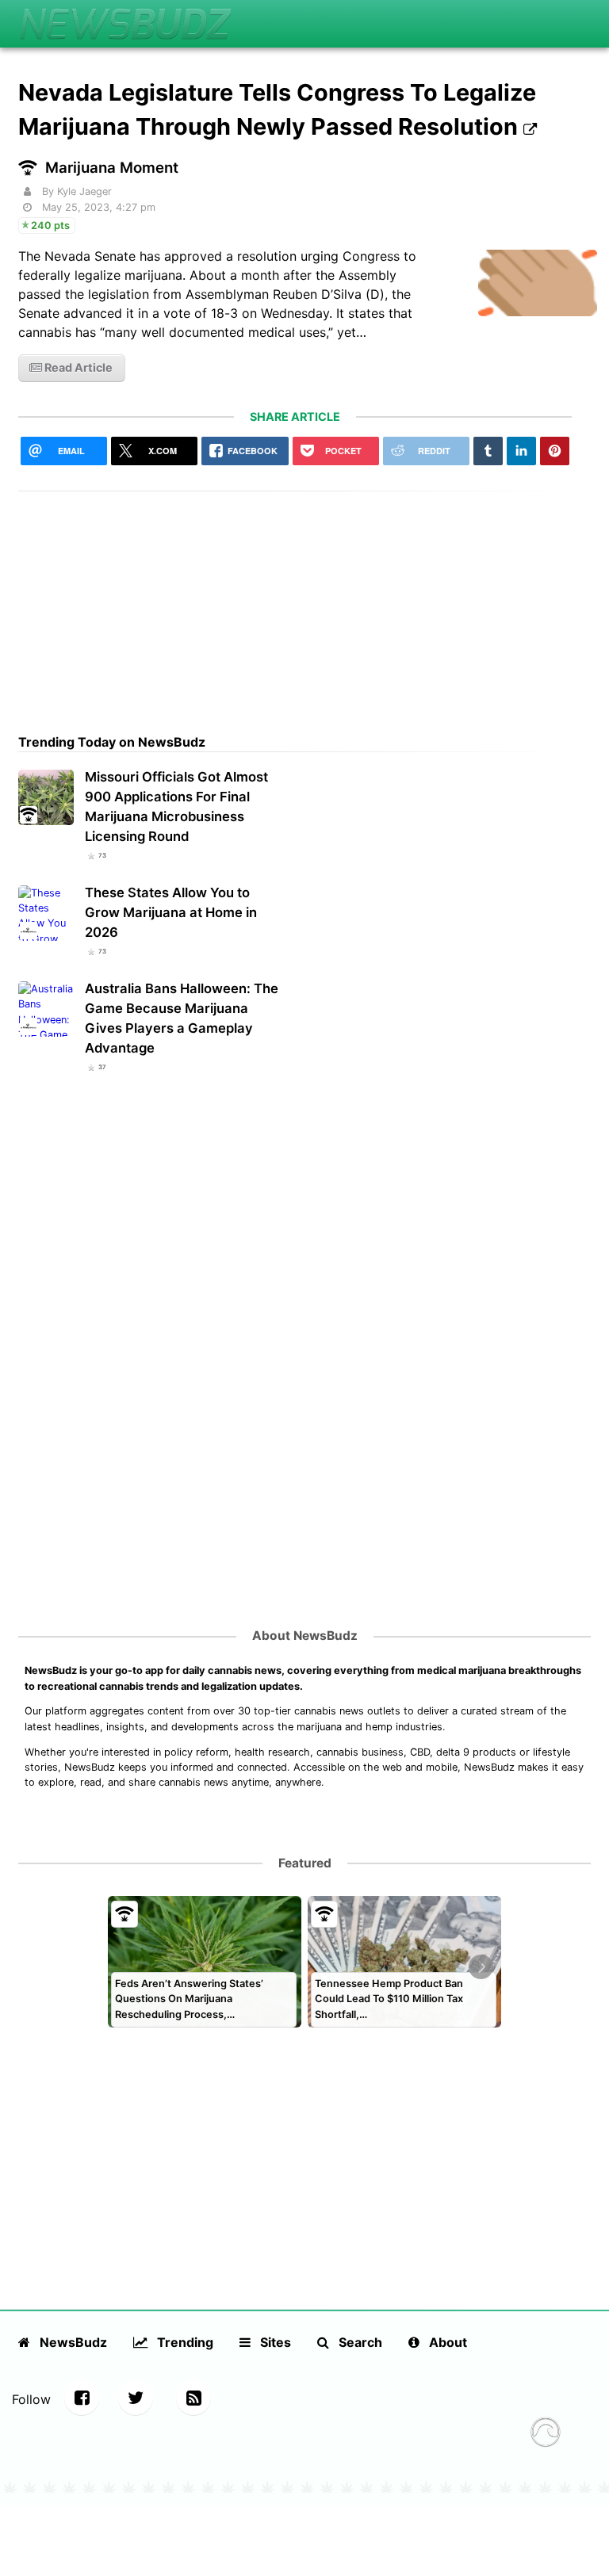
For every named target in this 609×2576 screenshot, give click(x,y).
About (446, 2342)
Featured (305, 1863)
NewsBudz (72, 2342)
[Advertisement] (295, 602)
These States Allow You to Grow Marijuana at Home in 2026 (171, 912)
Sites (274, 2342)
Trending (184, 2342)
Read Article (77, 367)
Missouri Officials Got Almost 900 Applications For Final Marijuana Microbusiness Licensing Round (176, 806)
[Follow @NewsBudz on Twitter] (136, 2398)
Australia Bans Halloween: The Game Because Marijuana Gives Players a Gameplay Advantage (182, 1018)
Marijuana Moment (112, 168)
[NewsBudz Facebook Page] (82, 2398)
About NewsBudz (305, 1636)
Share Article (295, 417)
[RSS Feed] (193, 2398)
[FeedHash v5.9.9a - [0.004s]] (546, 2434)
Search (359, 2342)
